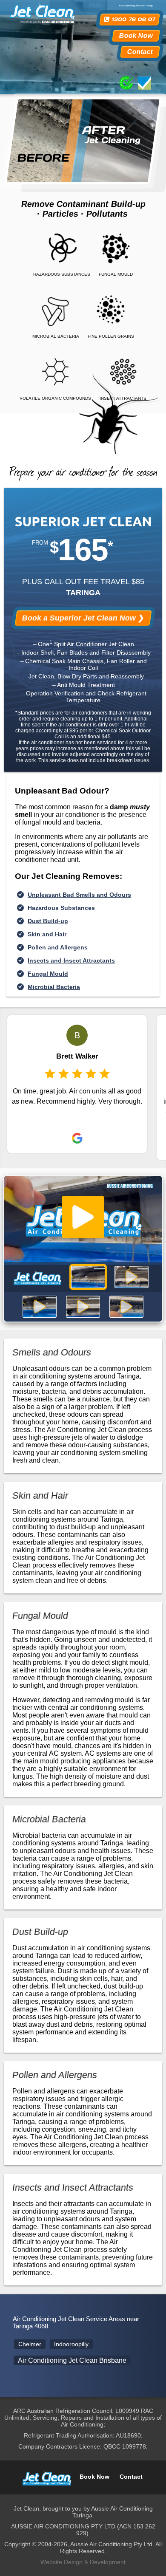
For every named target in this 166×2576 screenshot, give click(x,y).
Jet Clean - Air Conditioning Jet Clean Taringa (47, 2477)
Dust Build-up (48, 921)
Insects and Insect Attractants (71, 960)
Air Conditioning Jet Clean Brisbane (72, 2360)
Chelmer (30, 2344)
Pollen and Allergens (58, 947)
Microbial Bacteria (54, 987)
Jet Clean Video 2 (132, 1277)
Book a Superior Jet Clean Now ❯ (83, 618)
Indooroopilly (71, 2344)
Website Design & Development (83, 2562)
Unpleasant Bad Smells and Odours (79, 895)
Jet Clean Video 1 (88, 1277)
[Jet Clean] (42, 12)
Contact (140, 52)
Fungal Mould (48, 974)
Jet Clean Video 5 (126, 1307)
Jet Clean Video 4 (83, 1307)
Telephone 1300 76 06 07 (130, 20)
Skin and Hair (47, 934)
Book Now (136, 35)
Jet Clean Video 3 (40, 1307)
